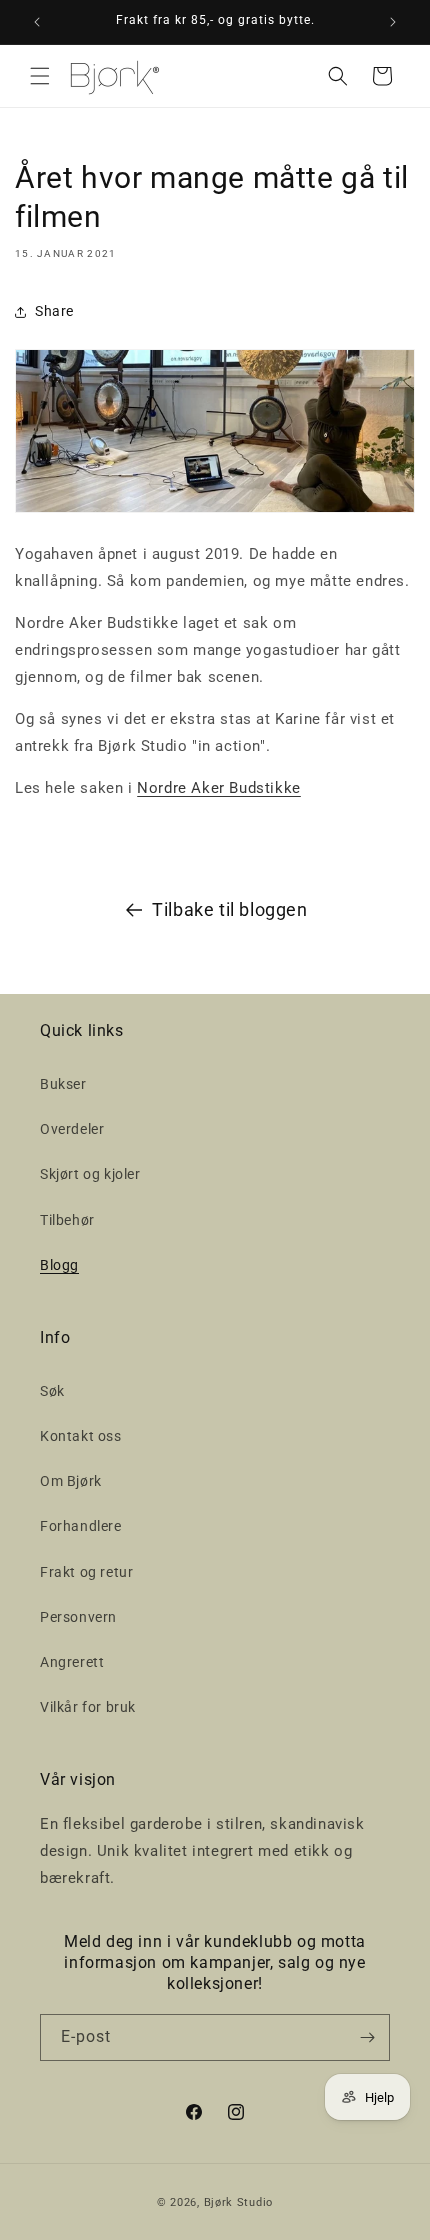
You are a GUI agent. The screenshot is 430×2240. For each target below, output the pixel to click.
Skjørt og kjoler (90, 1174)
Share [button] (54, 311)
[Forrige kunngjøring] (37, 22)
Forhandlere (81, 1526)
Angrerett (72, 1662)
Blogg (59, 1265)
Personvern (78, 1617)
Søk (52, 1391)
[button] (40, 76)
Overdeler (72, 1129)
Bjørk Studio (238, 2202)
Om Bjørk (71, 1481)
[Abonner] (367, 2037)
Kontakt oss (81, 1436)
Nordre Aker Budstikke (219, 788)
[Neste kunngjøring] (393, 22)
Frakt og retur (86, 1572)
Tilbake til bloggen (229, 909)
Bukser (63, 1084)
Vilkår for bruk (88, 1707)
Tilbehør (67, 1220)
